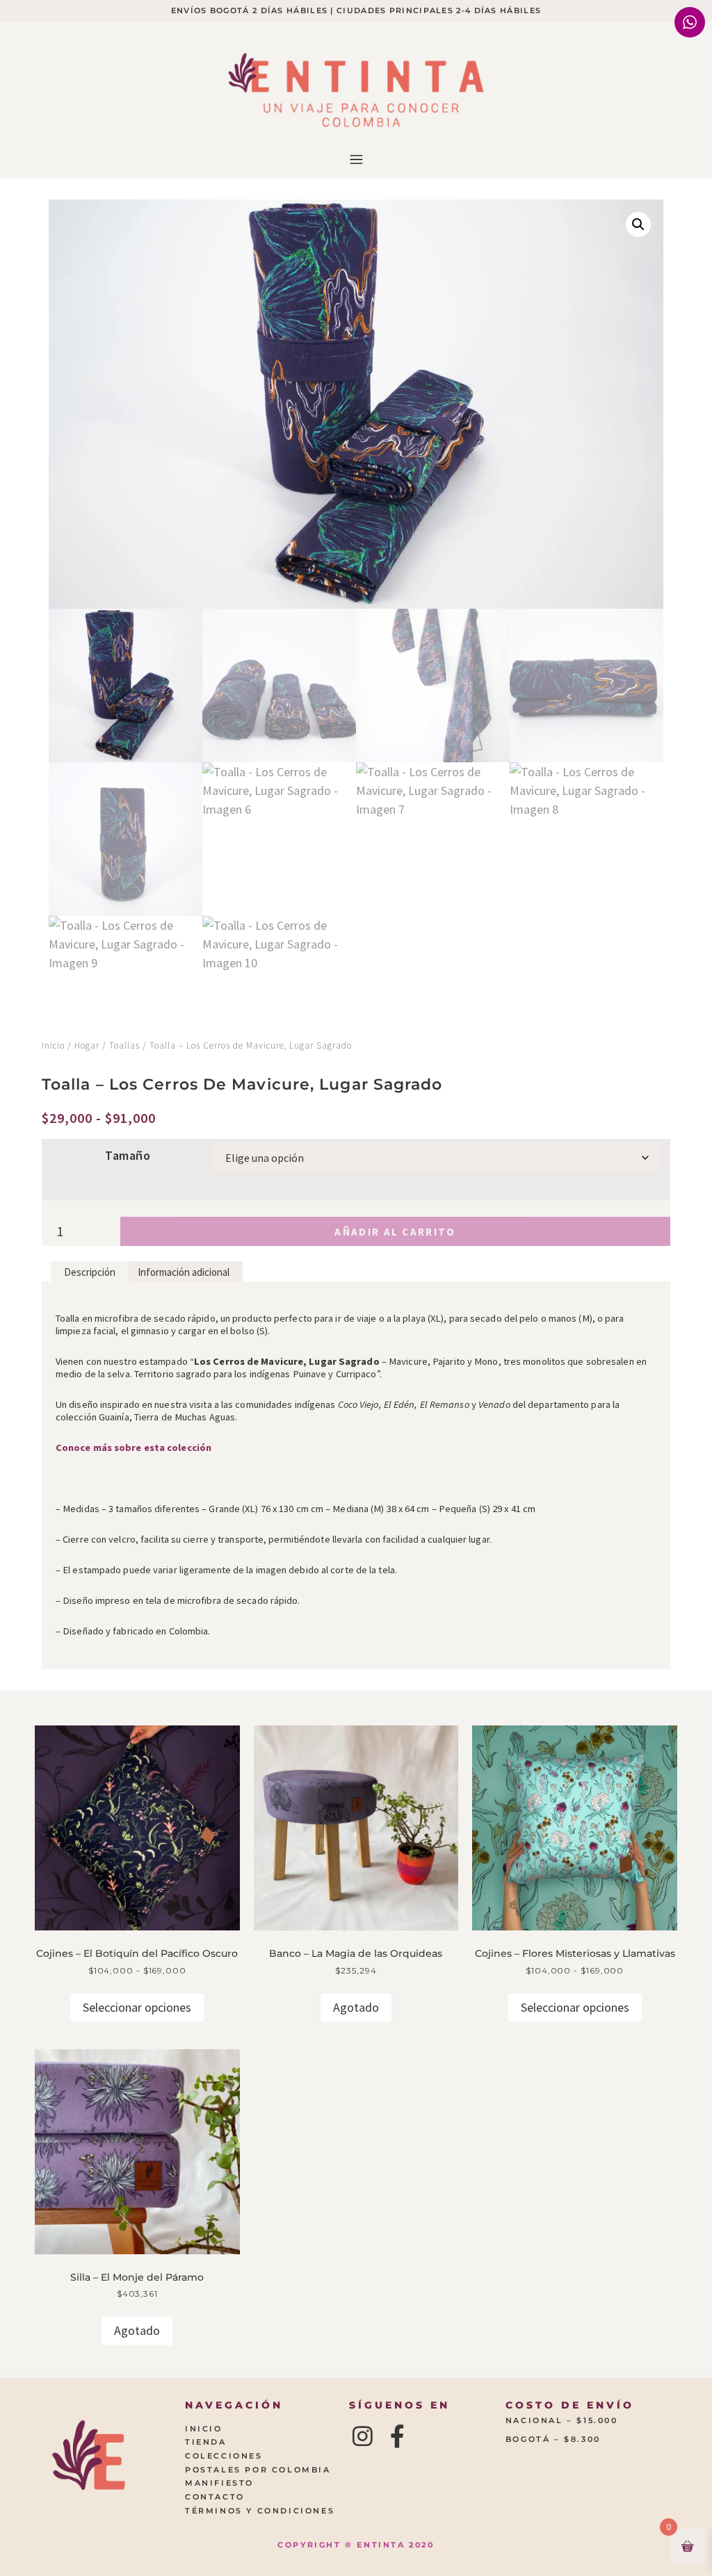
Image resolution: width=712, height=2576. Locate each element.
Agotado (356, 2007)
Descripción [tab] (90, 1272)
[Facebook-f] (398, 2436)
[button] (356, 161)
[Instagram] (363, 2436)
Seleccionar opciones (137, 2007)
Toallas (124, 1045)
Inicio (53, 1045)
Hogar (87, 1045)
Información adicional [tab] (184, 1272)
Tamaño (128, 1156)
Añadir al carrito (395, 1232)
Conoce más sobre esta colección (133, 1447)
